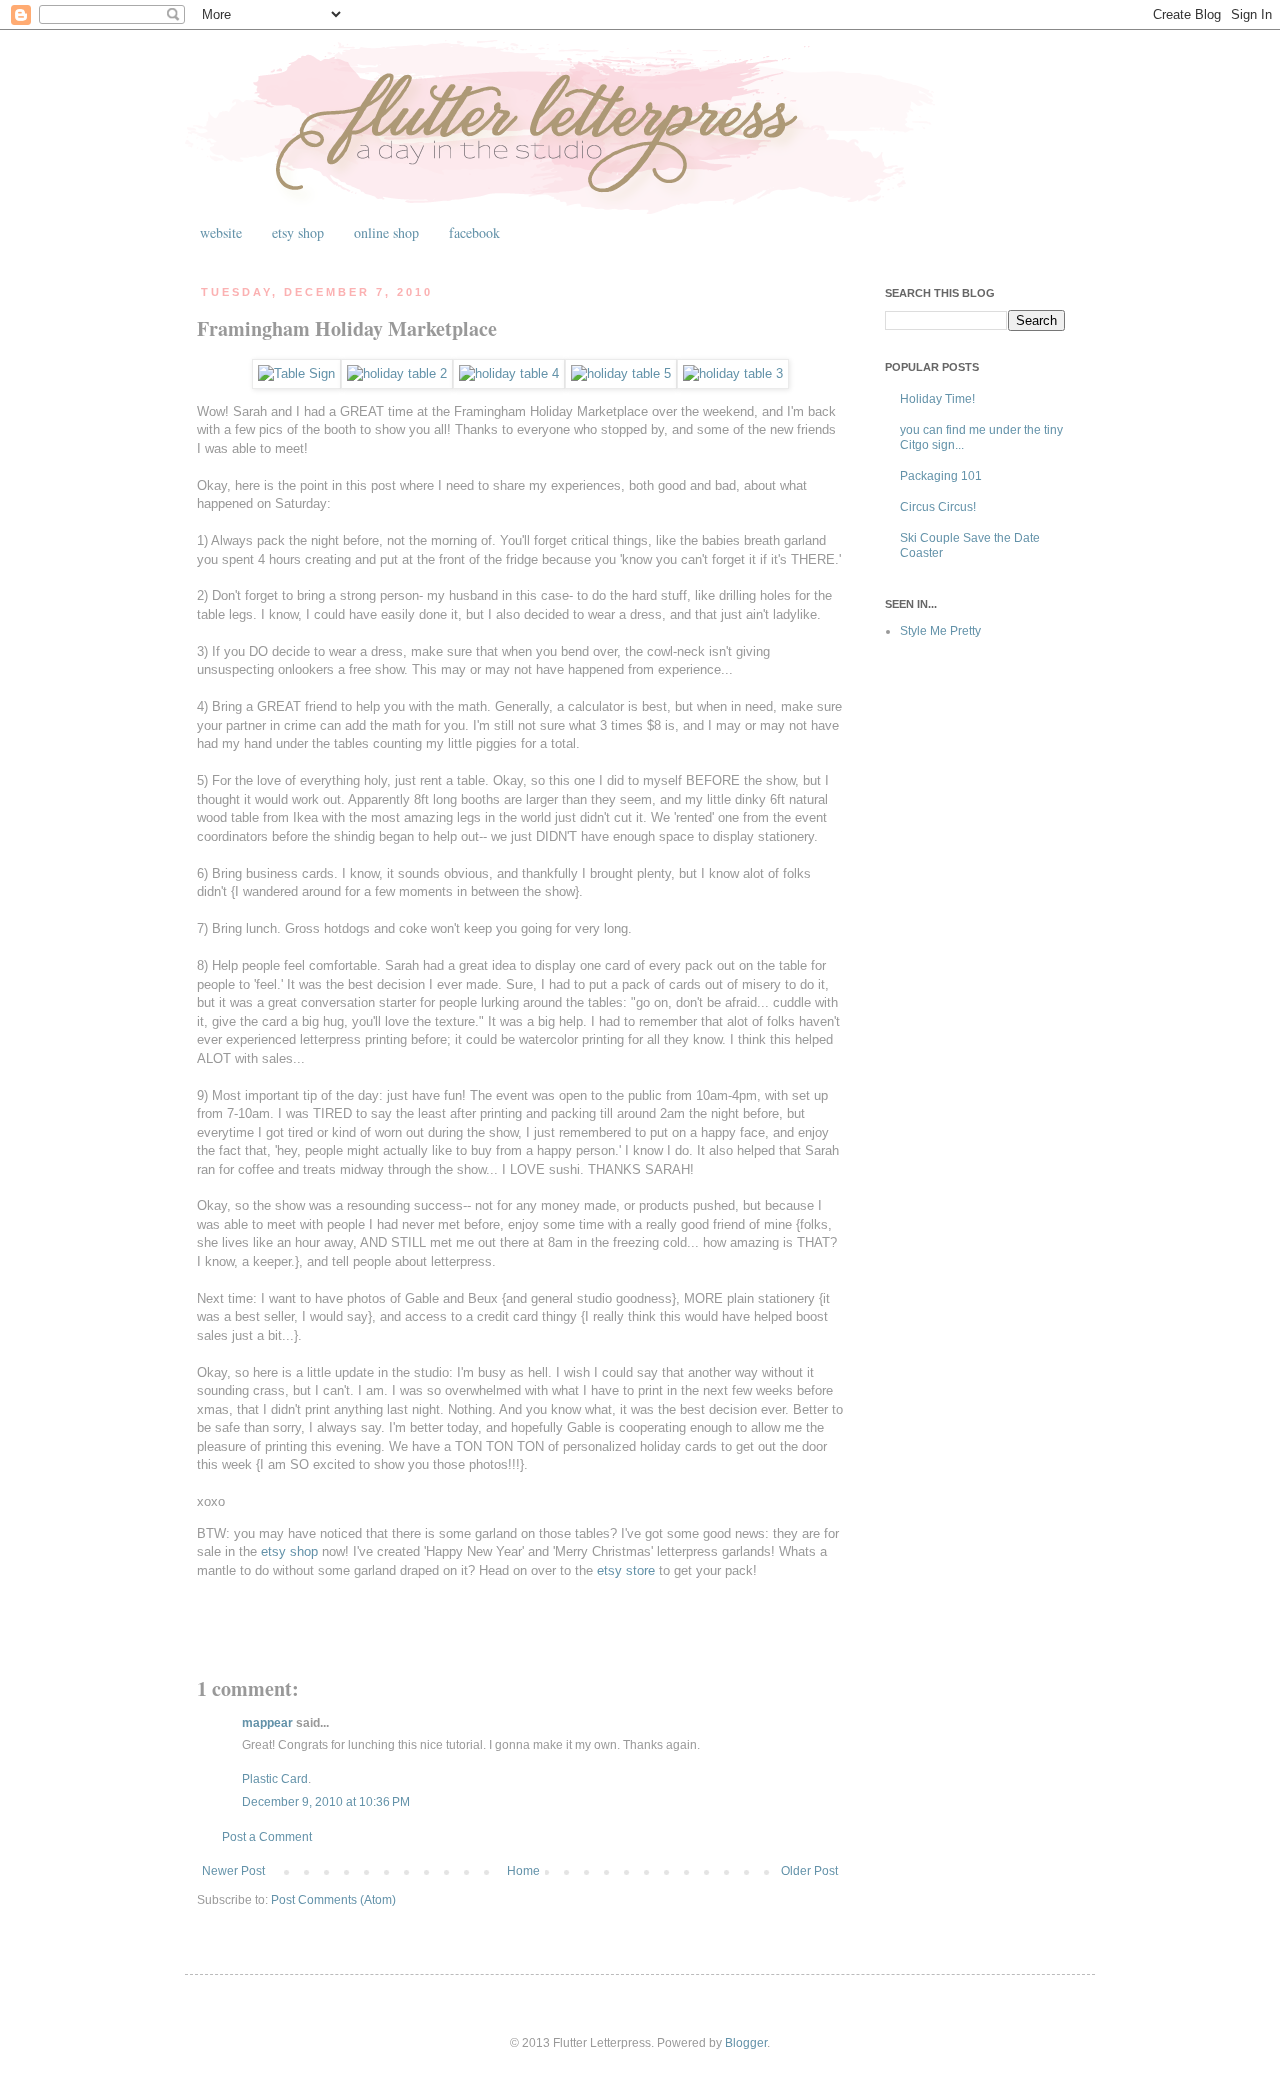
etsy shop (298, 232)
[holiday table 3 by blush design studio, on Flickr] (733, 373)
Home (523, 1871)
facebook (474, 232)
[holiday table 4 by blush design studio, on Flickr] (509, 373)
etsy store (628, 1570)
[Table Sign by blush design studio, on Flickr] (296, 373)
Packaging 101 (941, 476)
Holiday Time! (937, 399)
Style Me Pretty (940, 631)
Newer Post (233, 1871)
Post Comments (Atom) (333, 1900)
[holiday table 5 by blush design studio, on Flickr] (621, 373)
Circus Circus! (938, 507)
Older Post (809, 1871)
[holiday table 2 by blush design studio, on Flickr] (397, 373)
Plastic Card (275, 1779)
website (221, 232)
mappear (267, 1723)
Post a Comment (267, 1837)
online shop (386, 232)
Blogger (746, 2043)
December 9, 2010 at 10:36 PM (326, 1802)
